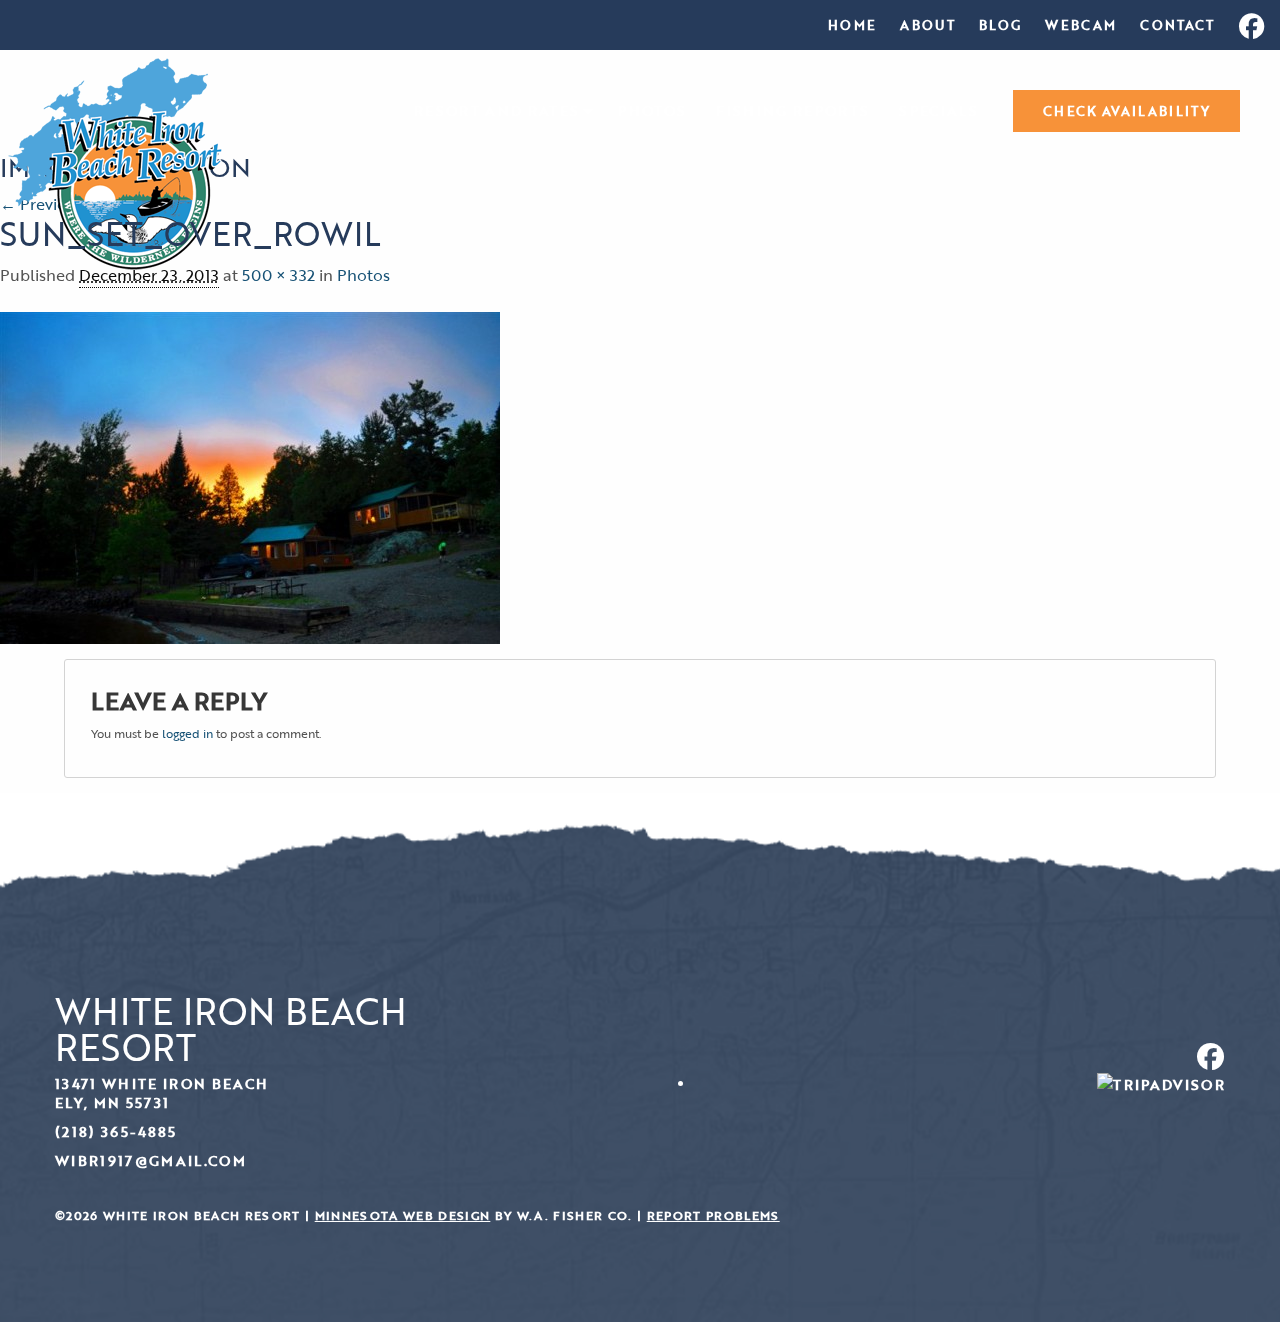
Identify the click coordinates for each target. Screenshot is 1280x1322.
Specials (938, 111)
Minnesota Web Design (403, 1215)
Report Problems (713, 1215)
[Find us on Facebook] (940, 1056)
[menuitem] (852, 25)
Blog (1000, 25)
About (927, 25)
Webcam (1080, 25)
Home (852, 25)
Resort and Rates (496, 111)
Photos (652, 111)
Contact (1177, 25)
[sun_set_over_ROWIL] (250, 476)
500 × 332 (278, 275)
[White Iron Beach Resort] (115, 162)
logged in (187, 733)
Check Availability (1126, 111)
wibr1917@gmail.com (150, 1160)
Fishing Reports (792, 111)
